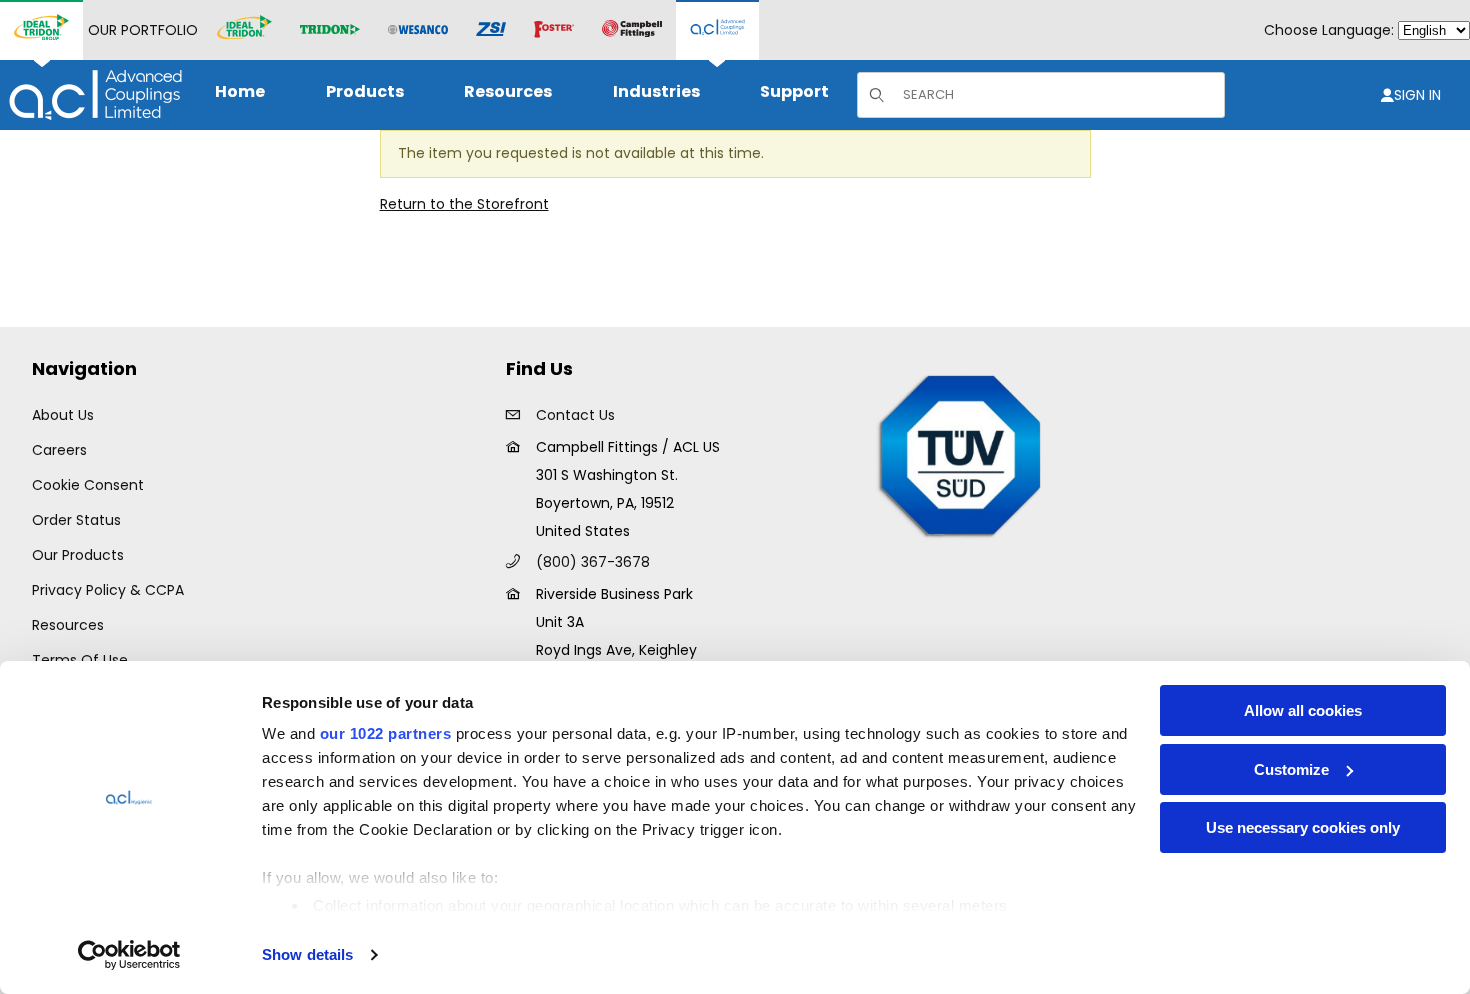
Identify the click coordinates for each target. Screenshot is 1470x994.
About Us (63, 415)
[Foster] (554, 30)
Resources (68, 625)
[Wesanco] (418, 30)
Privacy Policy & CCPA (108, 590)
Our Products (78, 555)
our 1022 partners (386, 733)
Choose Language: (1329, 30)
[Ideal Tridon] (244, 30)
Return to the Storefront (464, 204)
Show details (307, 954)
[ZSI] (491, 30)
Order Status (76, 520)
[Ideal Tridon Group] (41, 30)
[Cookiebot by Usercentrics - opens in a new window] (129, 955)
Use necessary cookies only (1303, 827)
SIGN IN (1417, 95)
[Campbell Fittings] (632, 30)
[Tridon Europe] (330, 30)
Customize (1291, 769)
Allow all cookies (1303, 710)
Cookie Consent (88, 485)
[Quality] (961, 454)
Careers (59, 450)
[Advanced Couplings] (717, 30)
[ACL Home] (91, 94)
